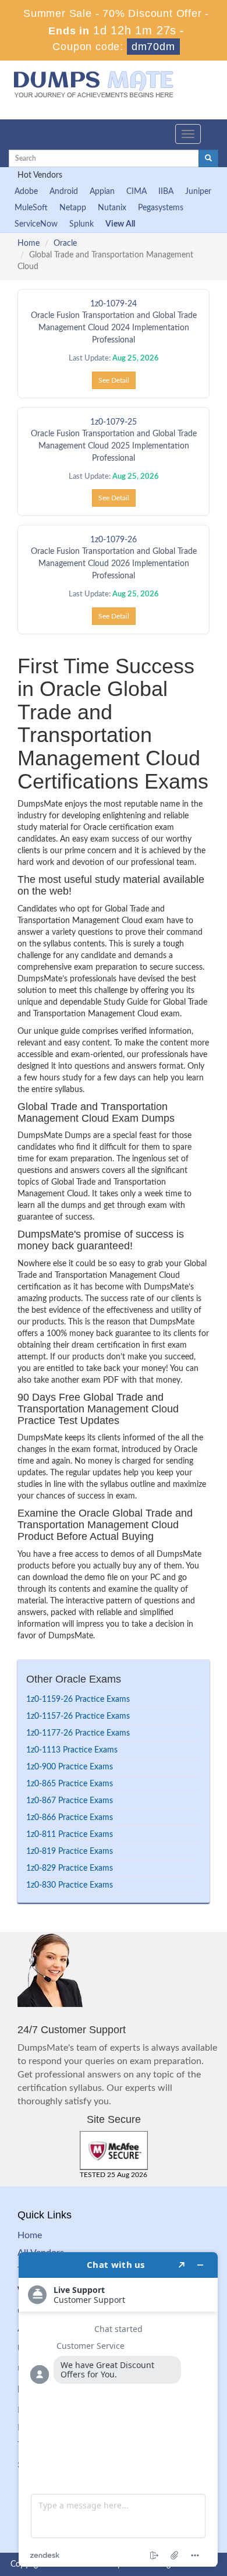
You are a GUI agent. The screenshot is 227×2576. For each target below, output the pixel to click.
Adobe (26, 192)
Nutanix (112, 208)
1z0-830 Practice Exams (70, 1885)
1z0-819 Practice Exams (70, 1851)
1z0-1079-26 (114, 540)
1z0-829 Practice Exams (70, 1868)
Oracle (65, 243)
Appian (102, 192)
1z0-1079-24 (114, 304)
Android (64, 192)
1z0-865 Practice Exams (70, 1784)
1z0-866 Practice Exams (70, 1818)
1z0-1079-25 (114, 422)
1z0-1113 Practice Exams (72, 1750)
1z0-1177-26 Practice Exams (78, 1733)
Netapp (73, 208)
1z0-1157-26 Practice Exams (78, 1716)
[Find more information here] (118, 2409)
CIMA (136, 192)
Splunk (81, 224)
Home (29, 243)
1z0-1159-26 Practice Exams (78, 1699)
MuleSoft (31, 208)
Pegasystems (161, 208)
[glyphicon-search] (208, 158)
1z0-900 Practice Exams (70, 1767)
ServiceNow (36, 224)
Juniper (198, 192)
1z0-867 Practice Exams (70, 1801)
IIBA (166, 192)
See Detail (114, 380)
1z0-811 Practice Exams (70, 1835)
